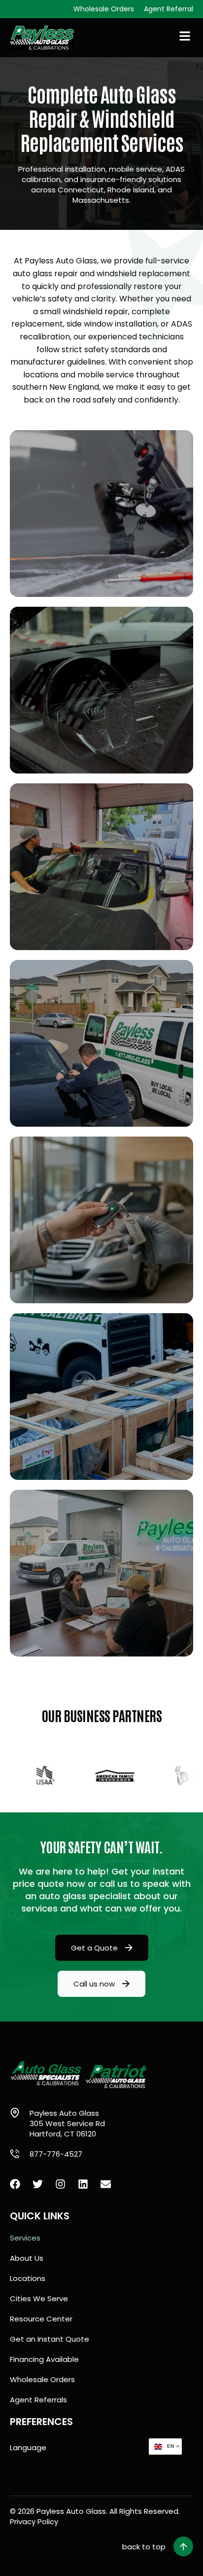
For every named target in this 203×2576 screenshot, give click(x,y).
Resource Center (41, 2319)
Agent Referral (169, 9)
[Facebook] (15, 2184)
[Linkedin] (83, 2184)
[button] (158, 2546)
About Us (27, 2258)
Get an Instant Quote (50, 2339)
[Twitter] (38, 2184)
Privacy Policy (34, 2521)
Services (25, 2238)
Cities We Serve (39, 2299)
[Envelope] (106, 2184)
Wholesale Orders (104, 9)
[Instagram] (60, 2184)
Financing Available (44, 2359)
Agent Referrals (38, 2400)
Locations (28, 2278)
